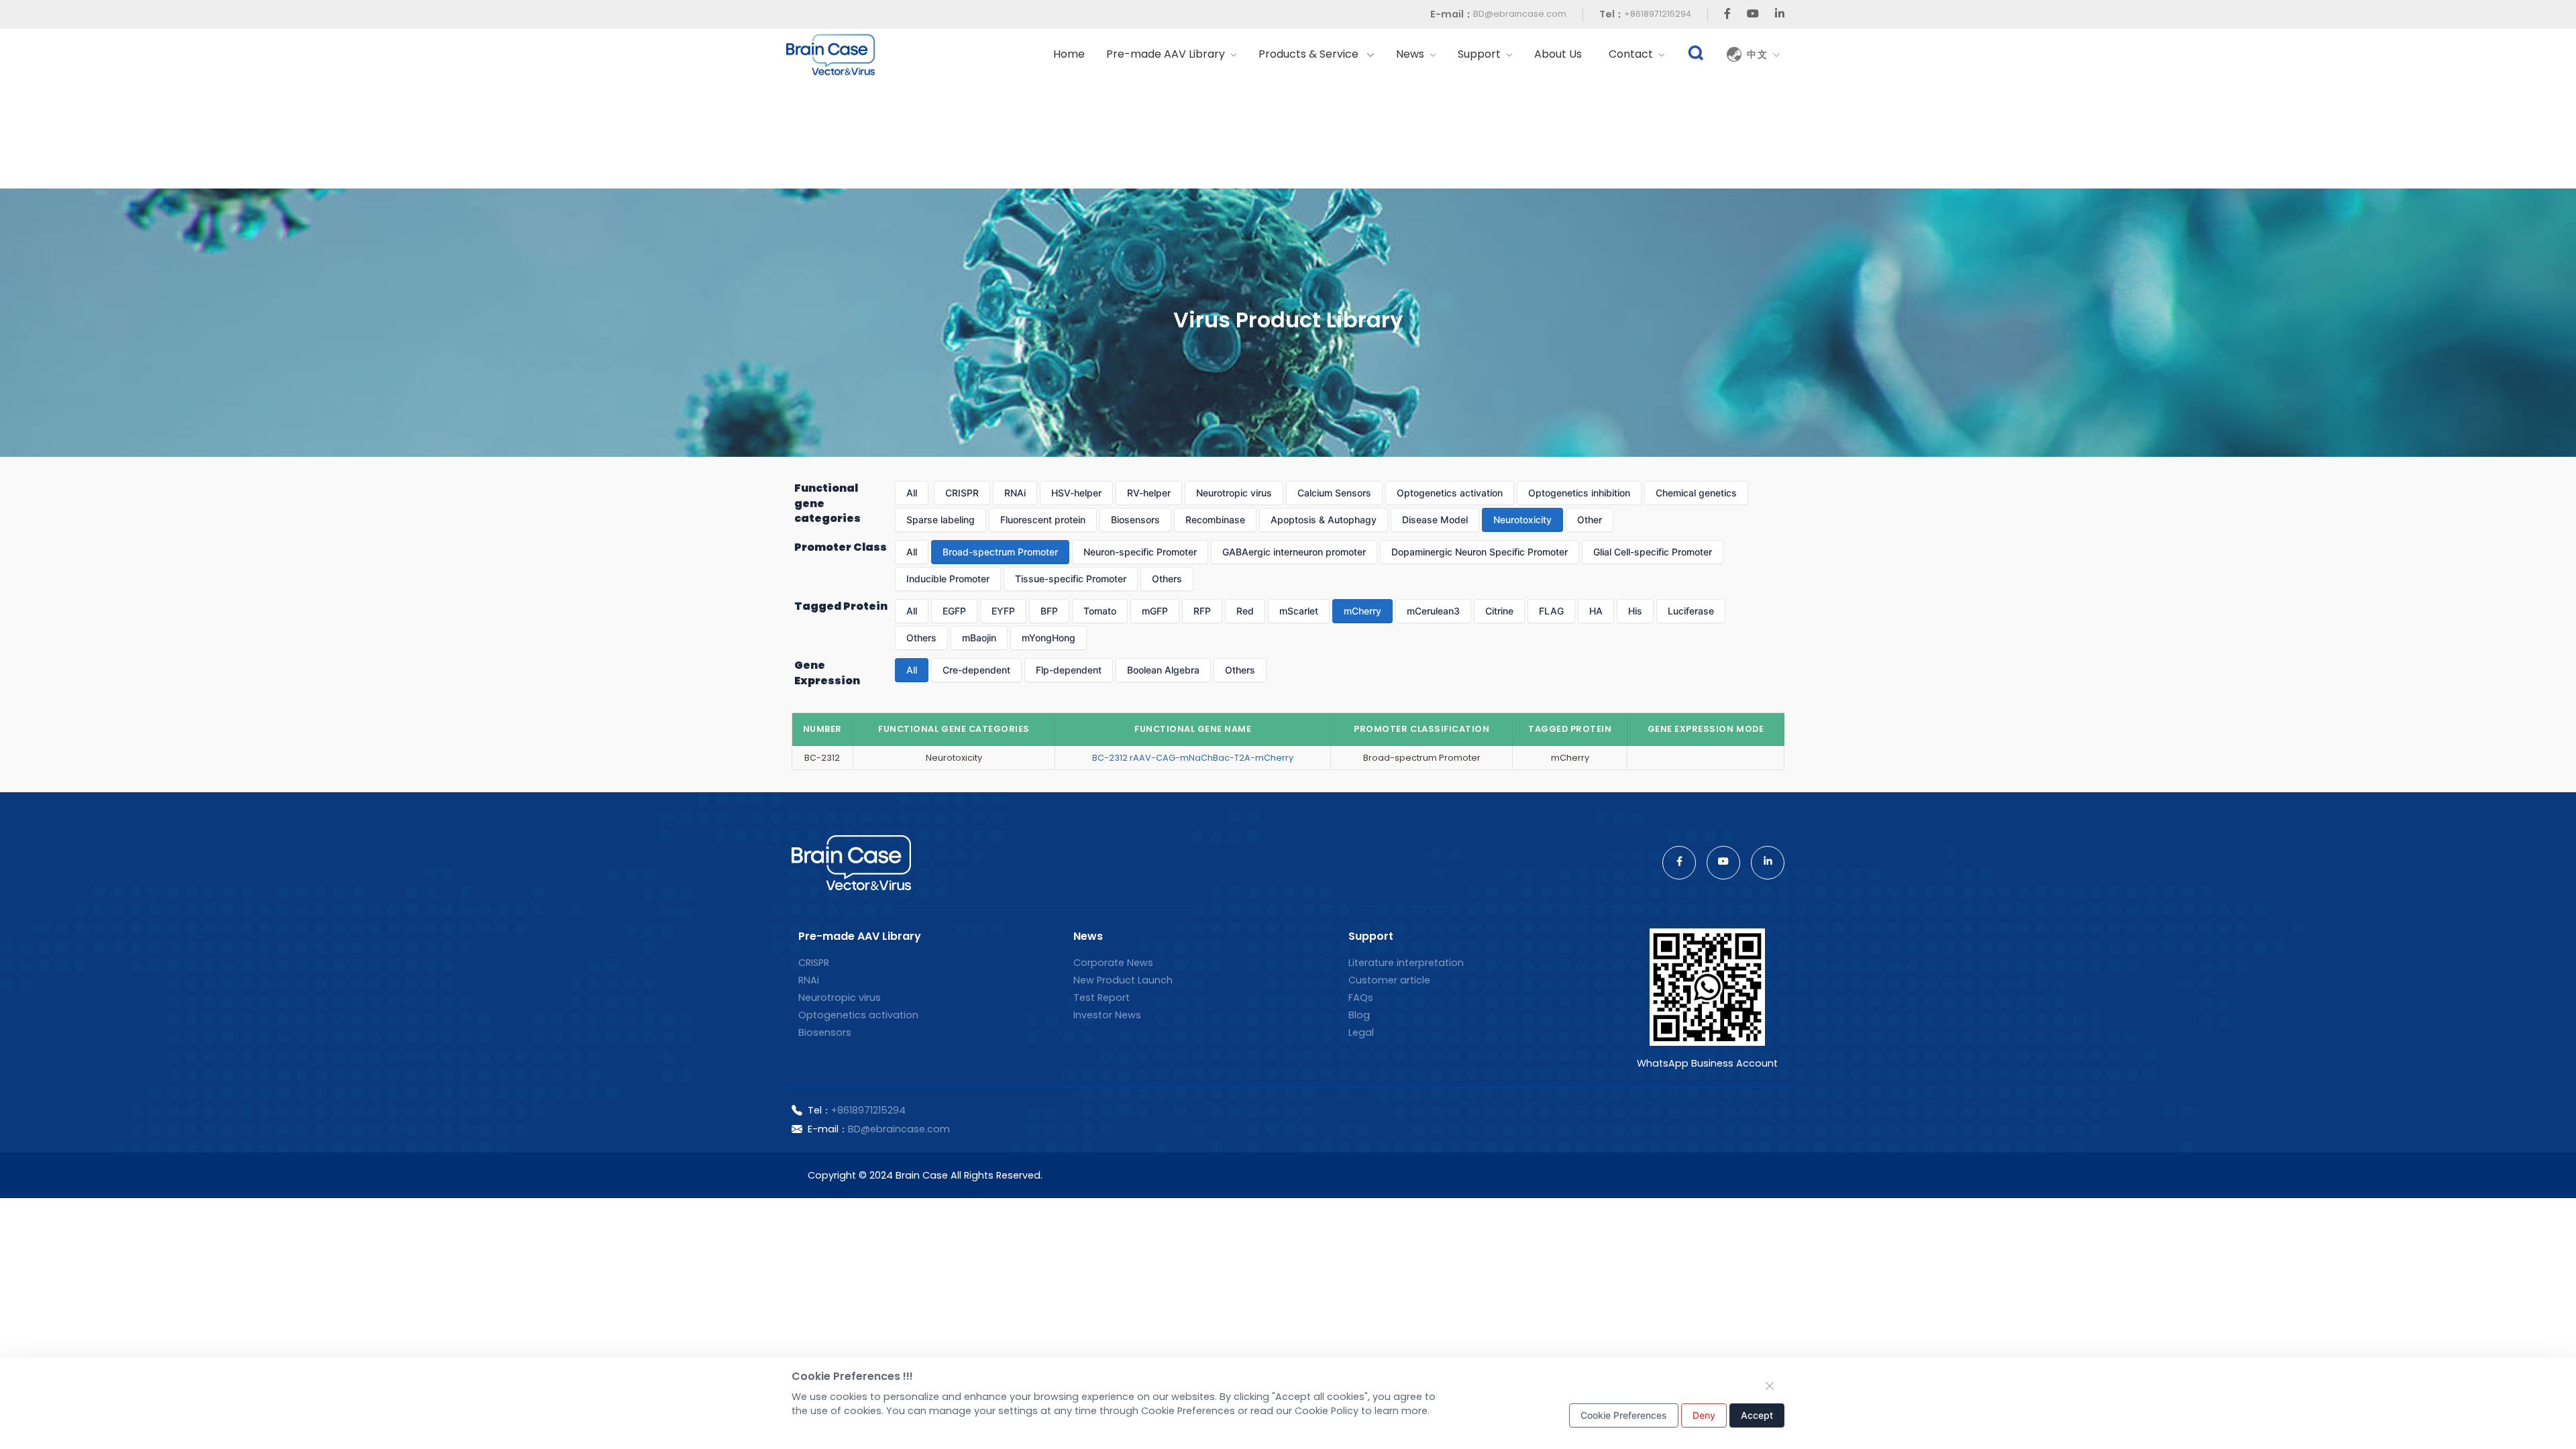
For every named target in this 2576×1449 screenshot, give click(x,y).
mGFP (1155, 611)
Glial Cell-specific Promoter (1653, 552)
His (1635, 611)
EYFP (1003, 611)
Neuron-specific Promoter (1140, 552)
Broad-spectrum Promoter (1000, 552)
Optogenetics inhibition (1579, 493)
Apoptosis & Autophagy (1324, 520)
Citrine (1499, 611)
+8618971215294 (1658, 14)
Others (1167, 579)
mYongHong (1049, 638)
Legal (1361, 1032)
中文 (1760, 54)
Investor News (1107, 1015)
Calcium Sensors (1334, 493)
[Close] (1770, 1386)
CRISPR (962, 493)
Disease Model (1435, 520)
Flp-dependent (1069, 670)
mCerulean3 (1433, 611)
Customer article (1389, 980)
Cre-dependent (976, 670)
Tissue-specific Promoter (1071, 579)
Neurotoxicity (1522, 520)
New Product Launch (1123, 980)
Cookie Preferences (1624, 1415)
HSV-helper (1076, 493)
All (912, 493)
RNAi (1015, 493)
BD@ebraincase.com (1520, 14)
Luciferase (1691, 611)
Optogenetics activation (1450, 493)
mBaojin (979, 638)
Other (1590, 520)
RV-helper (1149, 493)
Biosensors (1135, 520)
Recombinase (1215, 520)
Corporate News (1113, 963)
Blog (1359, 1015)
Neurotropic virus (1234, 493)
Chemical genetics (1696, 493)
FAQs (1361, 998)
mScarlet (1299, 611)
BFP (1049, 611)
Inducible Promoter (948, 579)
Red (1245, 611)
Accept (1757, 1415)
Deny (1704, 1415)
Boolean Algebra (1163, 670)
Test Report (1102, 998)
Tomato (1100, 611)
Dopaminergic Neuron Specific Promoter (1480, 552)
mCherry (1362, 611)
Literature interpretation (1406, 963)
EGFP (954, 611)
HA (1596, 611)
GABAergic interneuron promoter (1294, 552)
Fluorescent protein (1043, 520)
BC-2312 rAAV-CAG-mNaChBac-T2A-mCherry (1193, 758)
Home (1069, 54)
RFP (1202, 611)
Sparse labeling (941, 520)
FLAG (1551, 611)
